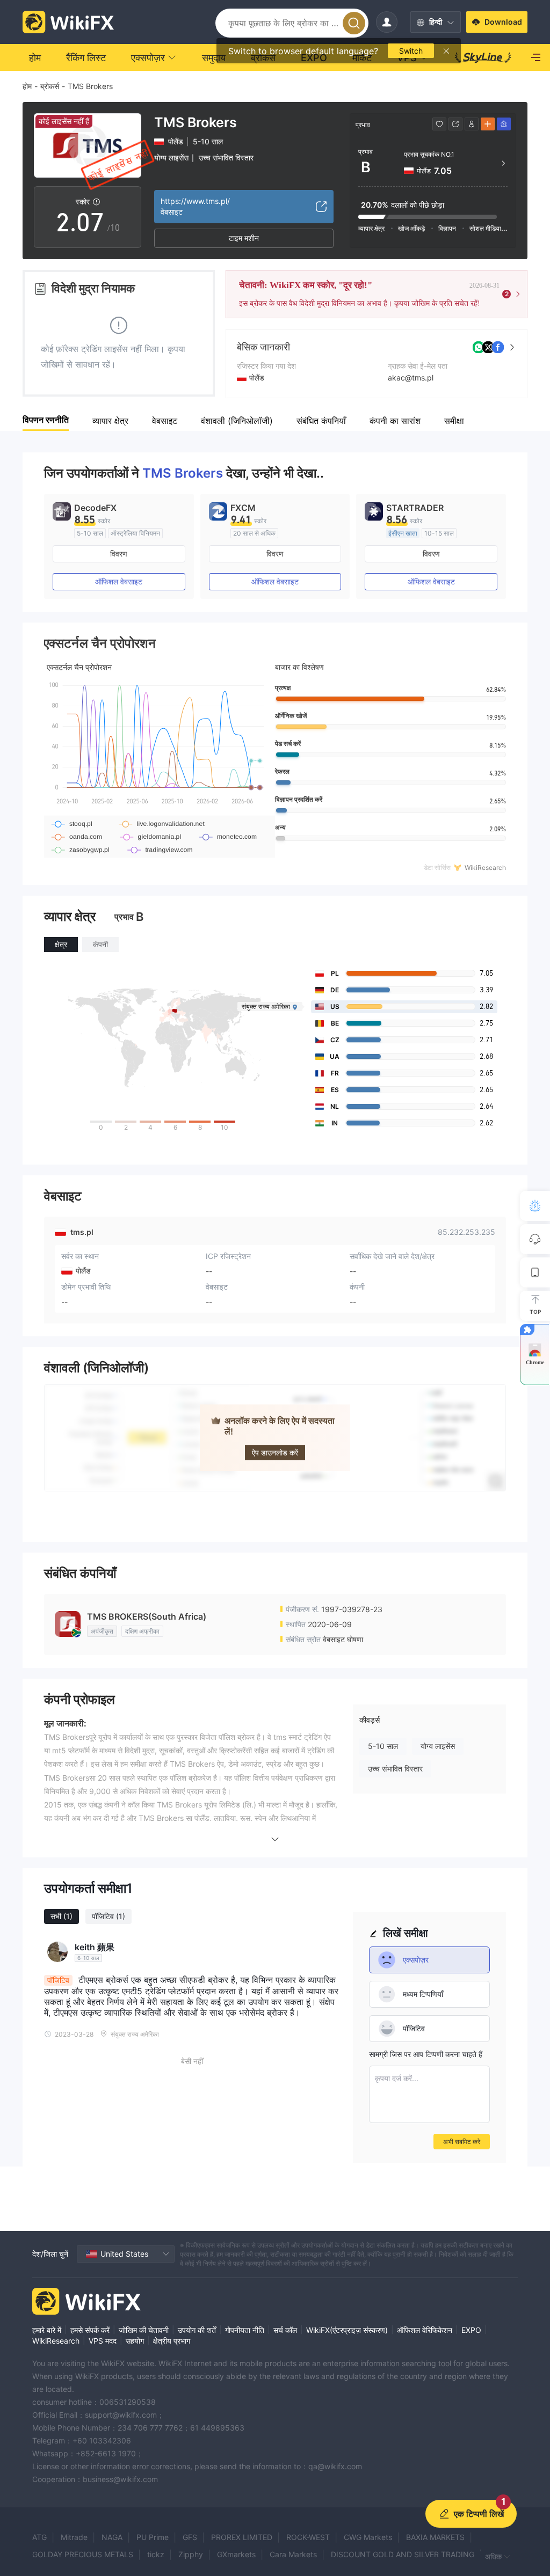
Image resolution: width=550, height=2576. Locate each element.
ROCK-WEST (308, 2537)
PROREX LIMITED (242, 2537)
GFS (190, 2537)
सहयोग (135, 2341)
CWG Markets (368, 2537)
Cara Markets (293, 2554)
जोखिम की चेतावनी (144, 2330)
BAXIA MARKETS (435, 2537)
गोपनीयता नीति (245, 2330)
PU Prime (153, 2537)
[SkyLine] (483, 57)
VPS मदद (103, 2341)
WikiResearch (56, 2341)
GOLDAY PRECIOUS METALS (83, 2554)
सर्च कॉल (285, 2330)
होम (27, 86)
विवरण (119, 554)
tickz (156, 2554)
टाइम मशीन (244, 238)
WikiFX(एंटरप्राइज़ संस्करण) (347, 2330)
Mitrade (74, 2537)
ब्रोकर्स (50, 86)
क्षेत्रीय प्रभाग (172, 2341)
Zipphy (191, 2554)
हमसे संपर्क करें (90, 2330)
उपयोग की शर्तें (197, 2330)
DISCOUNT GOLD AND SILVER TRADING (403, 2554)
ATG (39, 2537)
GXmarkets (236, 2554)
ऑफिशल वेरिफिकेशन (425, 2330)
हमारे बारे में (47, 2330)
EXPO (471, 2330)
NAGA (112, 2537)
